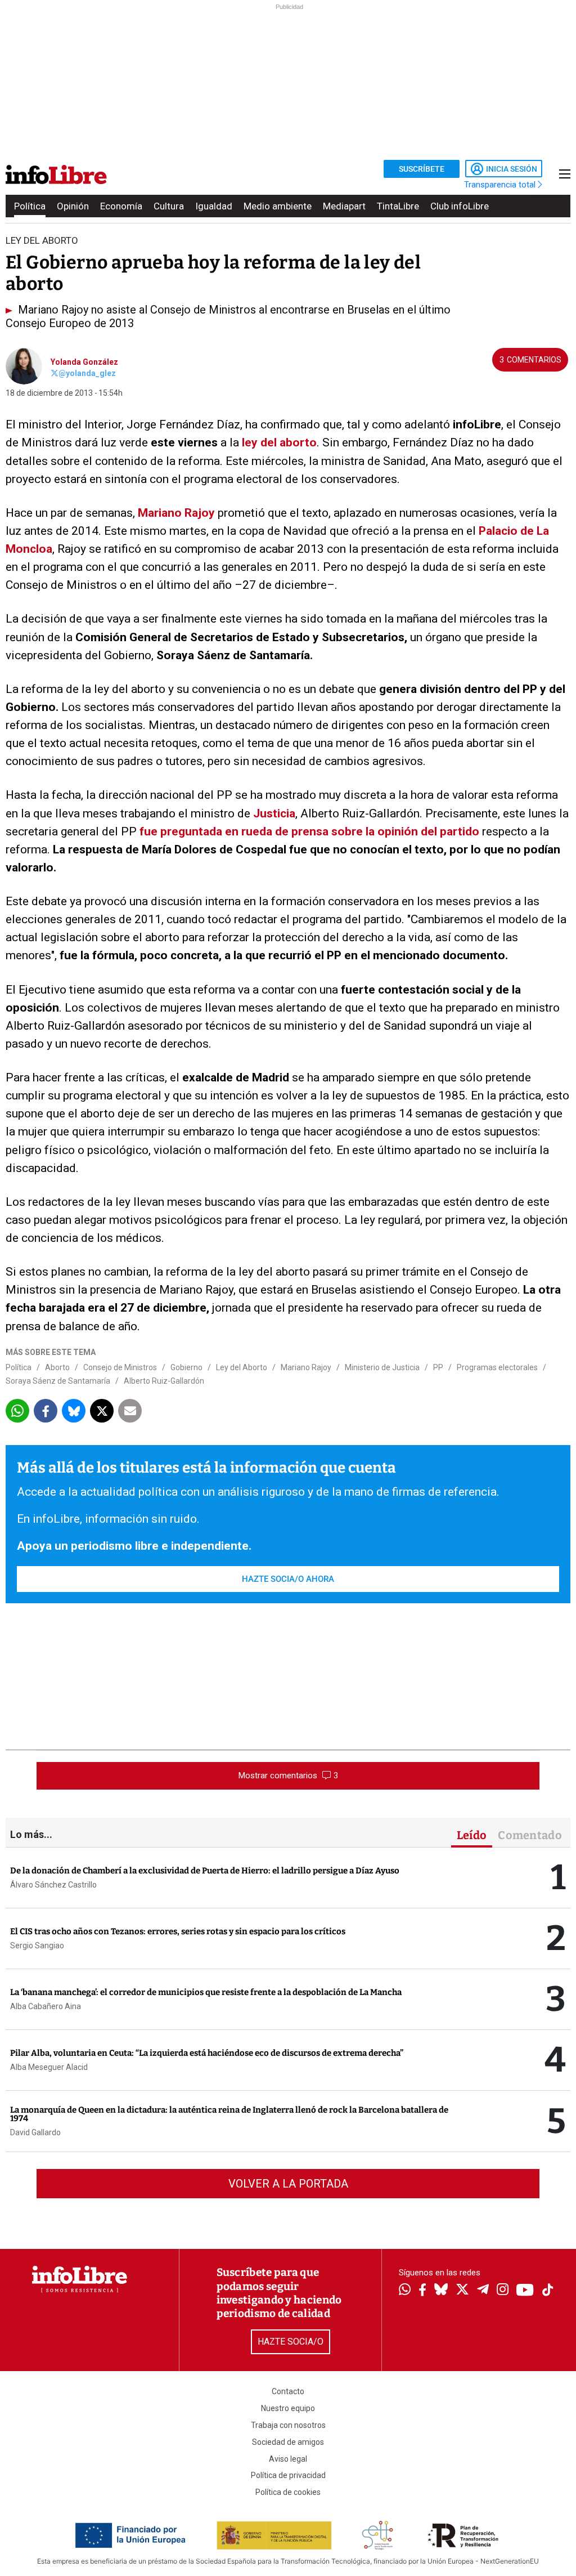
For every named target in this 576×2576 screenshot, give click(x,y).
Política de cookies (288, 2492)
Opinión (73, 206)
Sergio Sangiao (37, 1946)
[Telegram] (483, 2291)
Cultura (169, 206)
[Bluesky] (441, 2291)
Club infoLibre (460, 206)
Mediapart (344, 206)
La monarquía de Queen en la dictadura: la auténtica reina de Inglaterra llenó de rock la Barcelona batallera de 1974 (229, 2114)
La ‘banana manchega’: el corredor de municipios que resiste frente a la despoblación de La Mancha (206, 1992)
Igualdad (214, 206)
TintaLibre (398, 206)
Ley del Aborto (242, 1367)
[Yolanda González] (24, 365)
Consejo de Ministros (120, 1367)
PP (438, 1367)
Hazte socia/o (291, 2342)
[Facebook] (422, 2291)
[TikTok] (548, 2291)
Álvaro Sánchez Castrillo (53, 1885)
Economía (121, 206)
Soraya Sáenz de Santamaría (58, 1381)
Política (30, 206)
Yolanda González (84, 362)
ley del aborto (279, 442)
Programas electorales (497, 1367)
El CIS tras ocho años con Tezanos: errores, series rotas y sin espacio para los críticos (178, 1931)
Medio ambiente (278, 206)
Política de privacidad (288, 2475)
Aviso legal (288, 2459)
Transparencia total (501, 185)
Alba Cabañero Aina (46, 2006)
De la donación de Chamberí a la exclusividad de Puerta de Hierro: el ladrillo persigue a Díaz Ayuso (205, 1871)
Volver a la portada (288, 2184)
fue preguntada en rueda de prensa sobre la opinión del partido (309, 831)
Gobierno (186, 1367)
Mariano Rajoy (178, 513)
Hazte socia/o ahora (288, 1579)
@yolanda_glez (87, 373)
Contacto (288, 2391)
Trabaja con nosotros (288, 2425)
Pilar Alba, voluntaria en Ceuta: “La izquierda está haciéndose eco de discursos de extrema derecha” (207, 2053)
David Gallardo (35, 2132)
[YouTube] (525, 2291)
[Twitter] (462, 2291)
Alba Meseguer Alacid (49, 2067)
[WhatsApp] (405, 2291)
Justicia (274, 813)
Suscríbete (422, 169)
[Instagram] (503, 2291)
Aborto (57, 1367)
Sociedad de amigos (288, 2442)
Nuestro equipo (288, 2408)
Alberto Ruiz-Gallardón (164, 1381)
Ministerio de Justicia (382, 1367)
